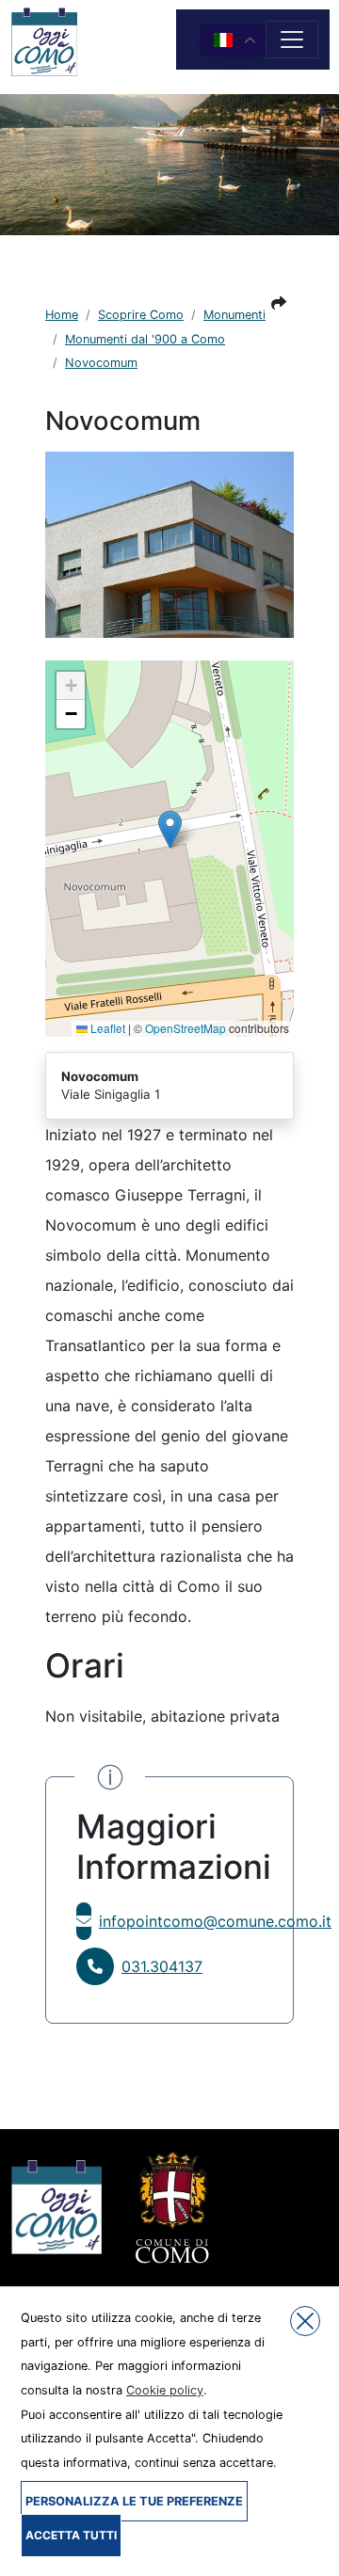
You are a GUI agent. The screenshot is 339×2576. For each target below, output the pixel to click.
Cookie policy (165, 2390)
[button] (279, 303)
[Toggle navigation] (292, 40)
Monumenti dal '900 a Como (145, 339)
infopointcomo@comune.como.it (215, 1921)
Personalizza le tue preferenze (134, 2501)
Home (62, 315)
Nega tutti (305, 2321)
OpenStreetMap (186, 1028)
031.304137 (162, 1966)
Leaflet (106, 1028)
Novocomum (101, 363)
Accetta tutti (71, 2535)
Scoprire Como (141, 315)
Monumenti (234, 315)
